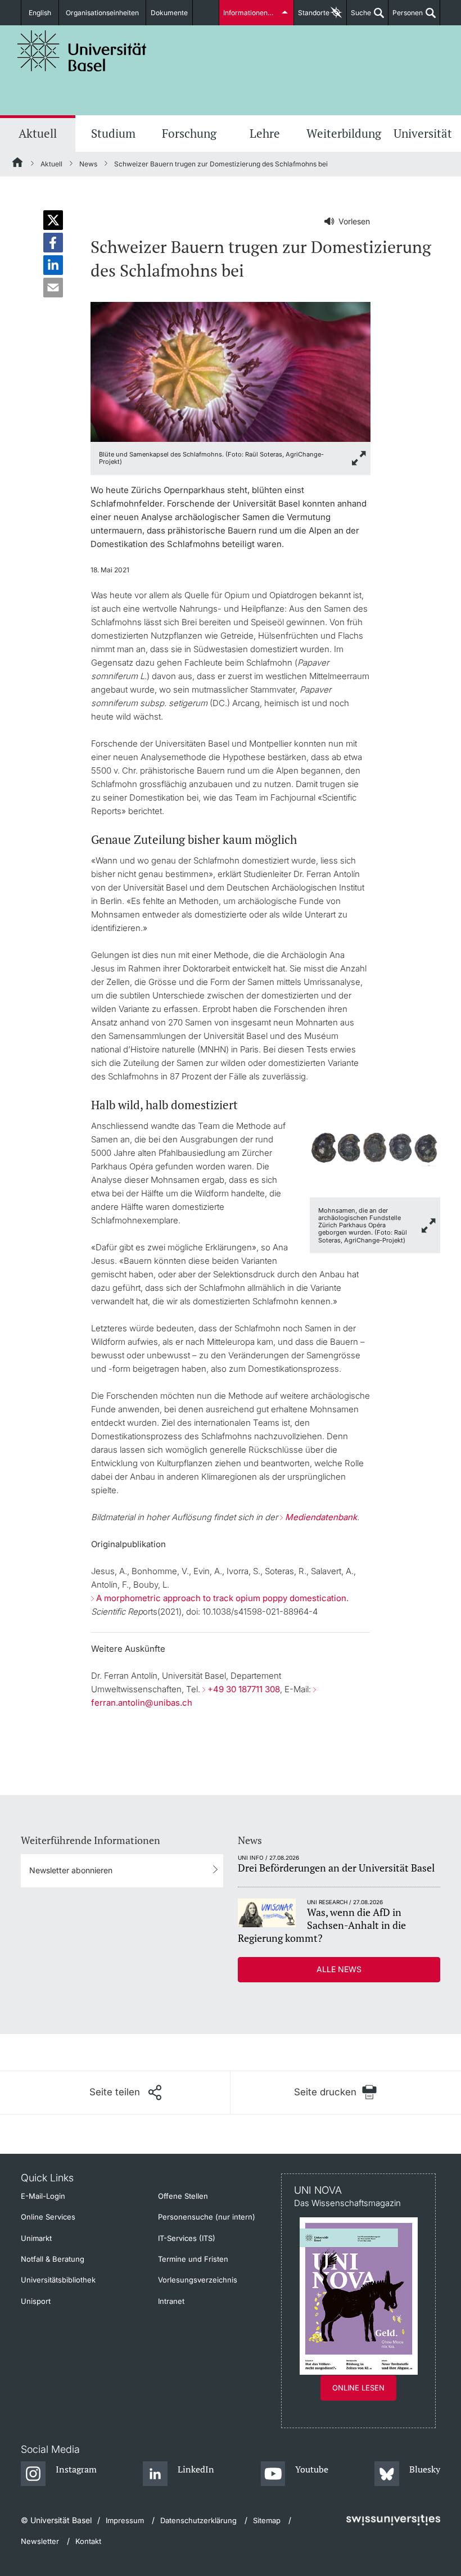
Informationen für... (253, 13)
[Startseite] (18, 164)
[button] (53, 220)
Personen (406, 17)
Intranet (171, 2301)
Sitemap (267, 2520)
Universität (423, 133)
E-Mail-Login (43, 2196)
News (88, 164)
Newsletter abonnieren (71, 1870)
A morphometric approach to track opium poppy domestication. (222, 1598)
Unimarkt (36, 2238)
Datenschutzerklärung (198, 2520)
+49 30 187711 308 (244, 1689)
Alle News (339, 1969)
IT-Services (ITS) (187, 2238)
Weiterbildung (344, 133)
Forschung (189, 133)
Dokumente (169, 13)
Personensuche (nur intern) (207, 2217)
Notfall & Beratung (53, 2259)
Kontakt (88, 2541)
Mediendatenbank (321, 1517)
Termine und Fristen (193, 2259)
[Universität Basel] (82, 51)
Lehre (265, 133)
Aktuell (38, 133)
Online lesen (358, 2388)
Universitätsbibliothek (58, 2280)
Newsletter (40, 2541)
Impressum (125, 2520)
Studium (113, 133)
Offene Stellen (183, 2196)
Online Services (48, 2217)
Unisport (36, 2301)
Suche (359, 17)
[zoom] (230, 371)
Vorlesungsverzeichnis (198, 2280)
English (40, 13)
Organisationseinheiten (102, 13)
